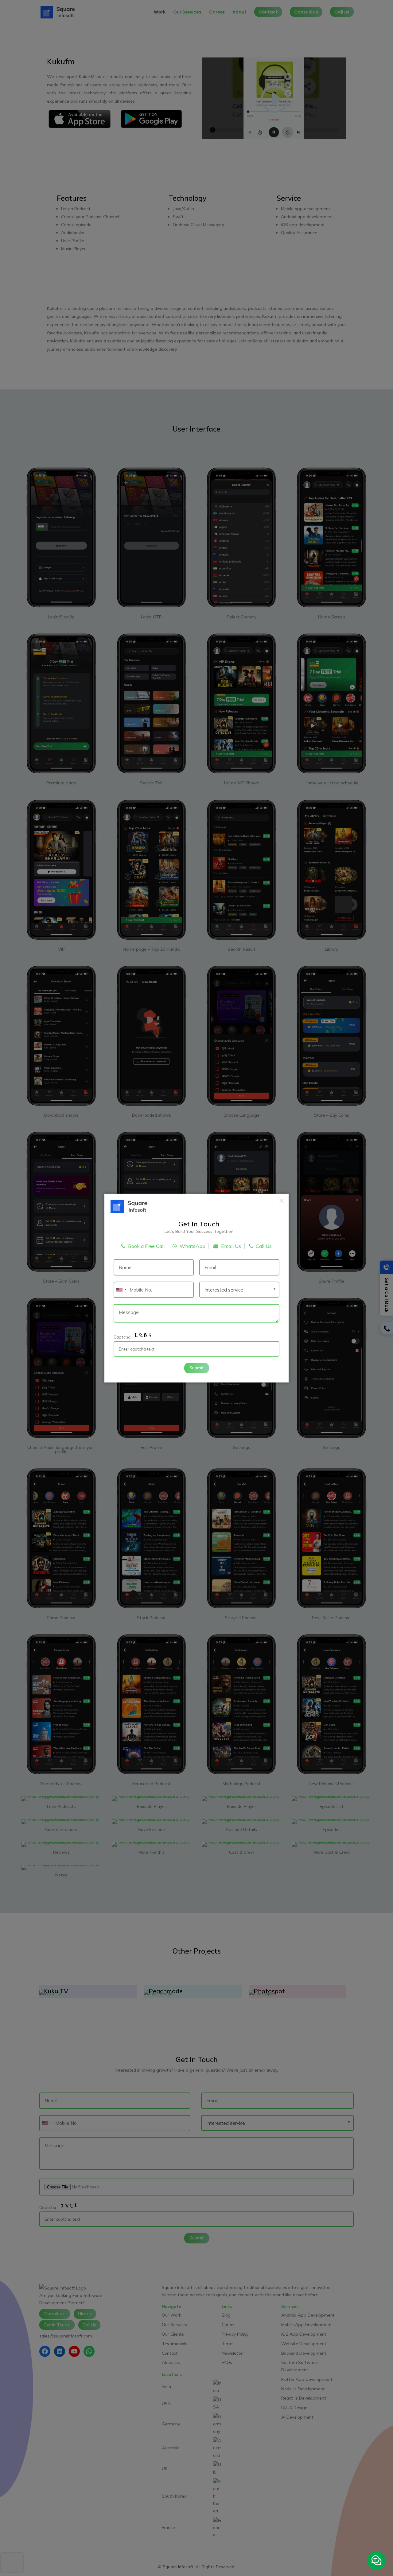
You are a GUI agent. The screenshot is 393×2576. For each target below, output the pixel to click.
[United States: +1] (121, 1290)
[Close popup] (282, 1201)
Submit (197, 1368)
